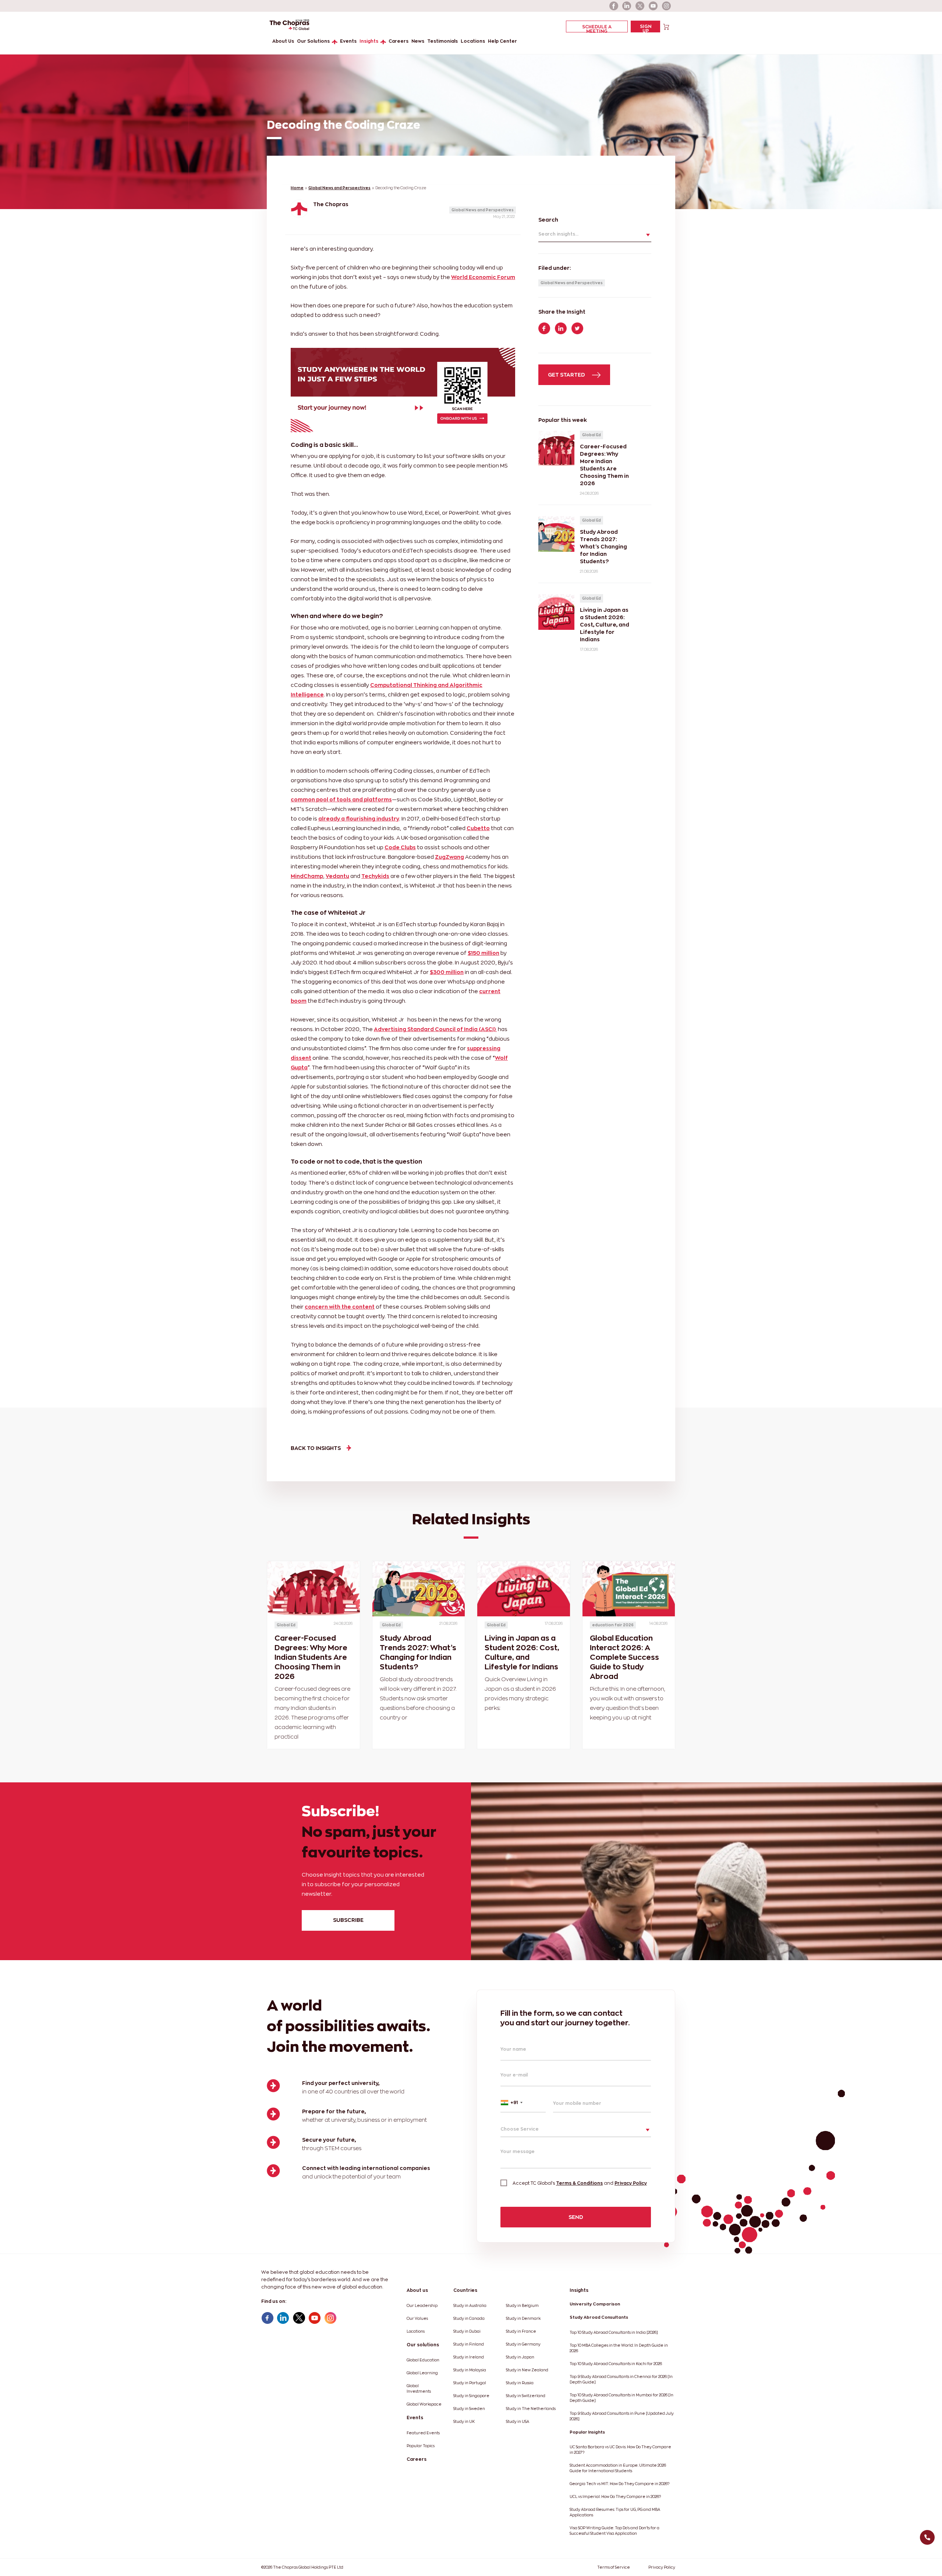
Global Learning (422, 2373)
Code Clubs (400, 847)
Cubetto (478, 828)
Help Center (502, 41)
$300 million (447, 972)
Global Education (423, 2360)
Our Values (417, 2319)
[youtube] (654, 6)
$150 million (484, 953)
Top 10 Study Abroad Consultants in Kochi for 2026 (616, 2364)
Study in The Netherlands (531, 2409)
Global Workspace (424, 2404)
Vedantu (337, 876)
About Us (283, 41)
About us (417, 2290)
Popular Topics (421, 2446)
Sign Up (646, 28)
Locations (473, 41)
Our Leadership (422, 2306)
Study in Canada (469, 2319)
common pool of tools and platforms (341, 799)
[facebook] (614, 6)
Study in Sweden (469, 2409)
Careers (399, 41)
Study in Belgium (522, 2306)
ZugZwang (449, 857)
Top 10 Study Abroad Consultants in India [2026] (614, 2332)
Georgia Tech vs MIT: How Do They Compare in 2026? (619, 2484)
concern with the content (340, 1307)
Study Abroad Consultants (599, 2317)
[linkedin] (627, 6)
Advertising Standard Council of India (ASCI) (435, 1029)
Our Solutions (313, 41)
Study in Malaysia (470, 2370)
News (418, 41)
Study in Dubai (467, 2331)
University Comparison (595, 2304)
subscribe (348, 1920)
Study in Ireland (469, 2357)
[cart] (666, 26)
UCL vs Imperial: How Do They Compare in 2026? (615, 2497)
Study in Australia (470, 2306)
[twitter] (640, 6)
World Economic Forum (483, 277)
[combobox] (523, 2103)
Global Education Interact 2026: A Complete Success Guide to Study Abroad (624, 1657)
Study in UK (464, 2422)
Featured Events (423, 2433)
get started (567, 375)
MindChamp (307, 876)
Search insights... (558, 234)
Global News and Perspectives (339, 188)
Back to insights (316, 1448)
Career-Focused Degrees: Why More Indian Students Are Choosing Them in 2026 (311, 1657)
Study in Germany (523, 2344)
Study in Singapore (471, 2396)
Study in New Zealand (527, 2370)
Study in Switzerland (526, 2396)
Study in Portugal (470, 2383)
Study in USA (518, 2422)
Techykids (375, 876)
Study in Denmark (523, 2319)
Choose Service (520, 2129)
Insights (369, 41)
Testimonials (442, 41)
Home (297, 188)
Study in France (521, 2331)
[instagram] (667, 6)
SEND (576, 2217)
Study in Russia (520, 2383)
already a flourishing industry (359, 818)
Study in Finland (469, 2344)
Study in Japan (520, 2357)
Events (348, 41)
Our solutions (423, 2345)
